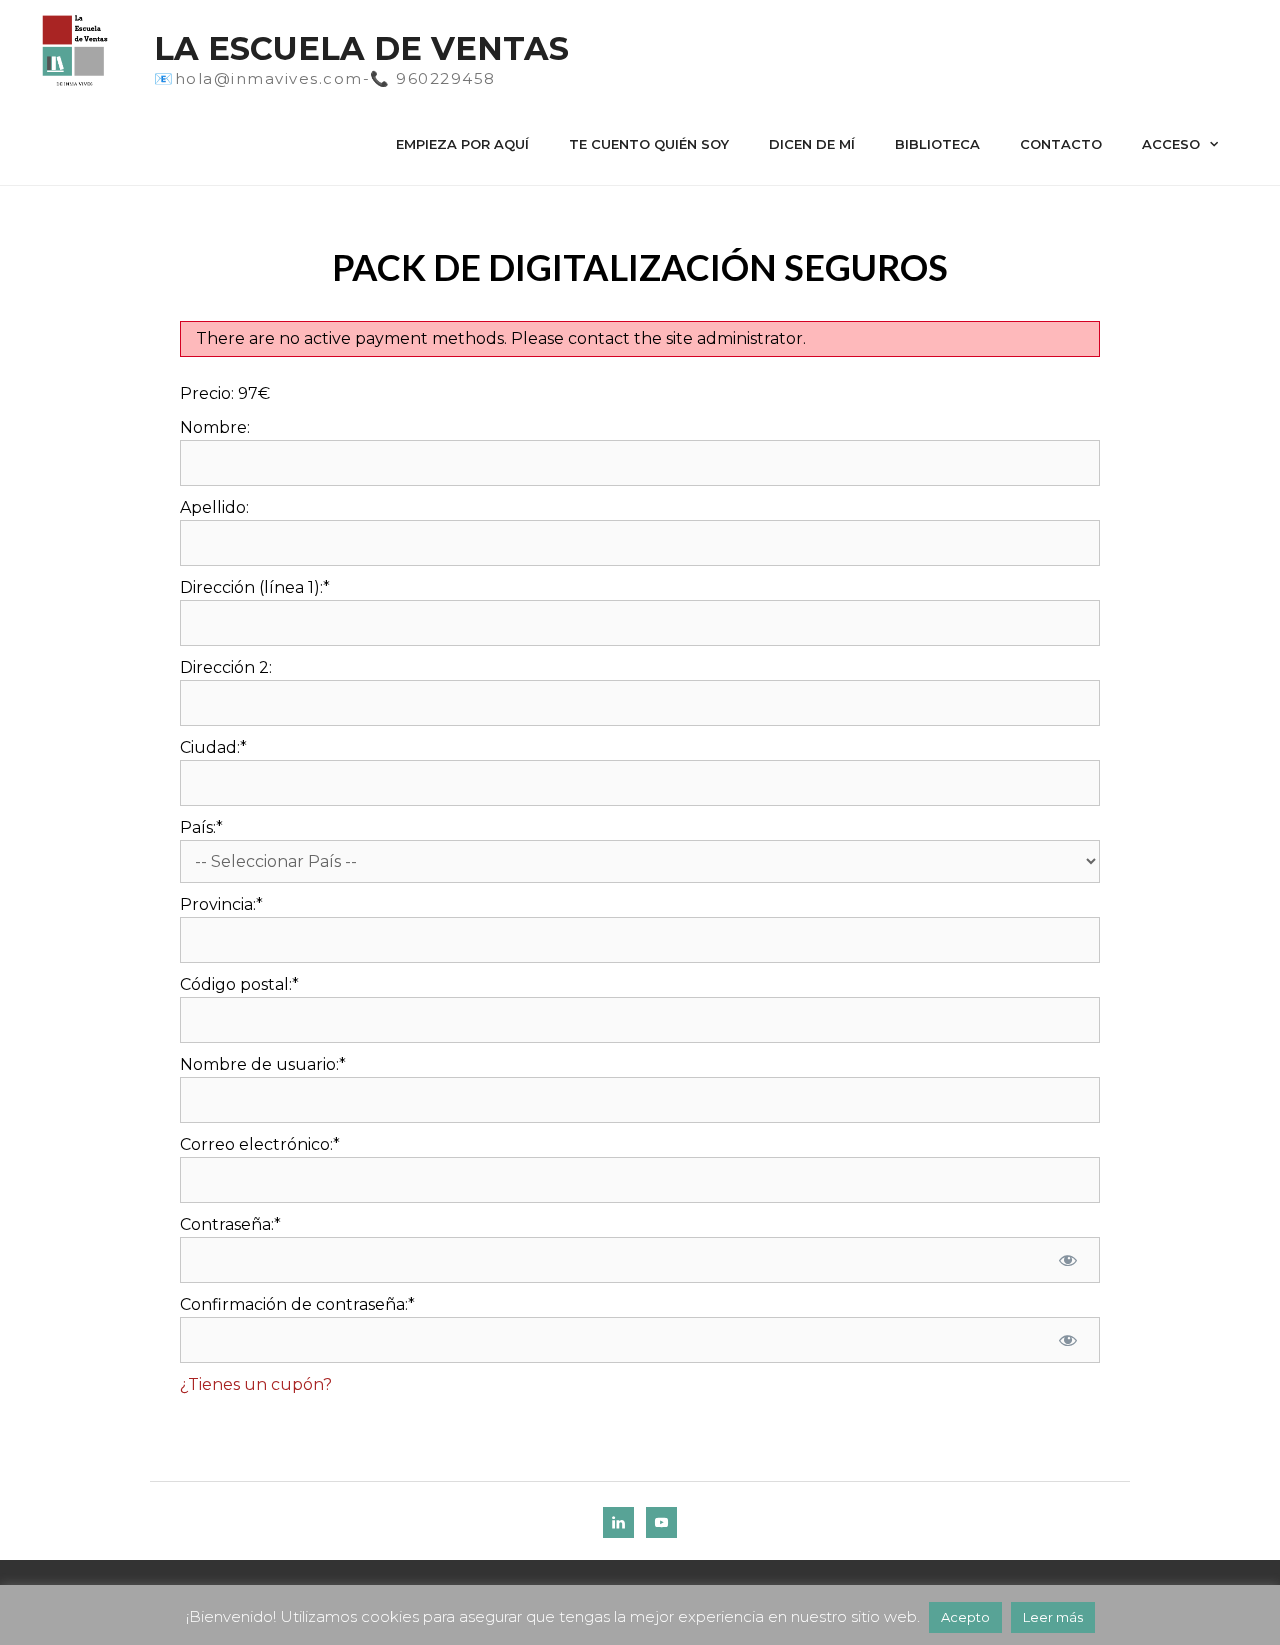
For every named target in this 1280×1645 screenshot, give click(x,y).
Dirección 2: (226, 667)
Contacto (1061, 144)
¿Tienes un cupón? (256, 1384)
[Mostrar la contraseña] (1067, 1260)
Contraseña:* (230, 1224)
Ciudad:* (213, 747)
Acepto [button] (965, 1617)
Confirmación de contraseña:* (297, 1304)
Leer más (1053, 1617)
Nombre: (215, 427)
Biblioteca (937, 144)
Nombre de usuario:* (263, 1064)
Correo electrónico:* (260, 1144)
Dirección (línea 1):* (255, 587)
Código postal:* (239, 984)
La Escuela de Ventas (361, 48)
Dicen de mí (812, 144)
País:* (201, 827)
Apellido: (214, 507)
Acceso (1171, 144)
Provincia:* (221, 904)
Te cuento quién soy (649, 144)
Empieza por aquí (462, 144)
